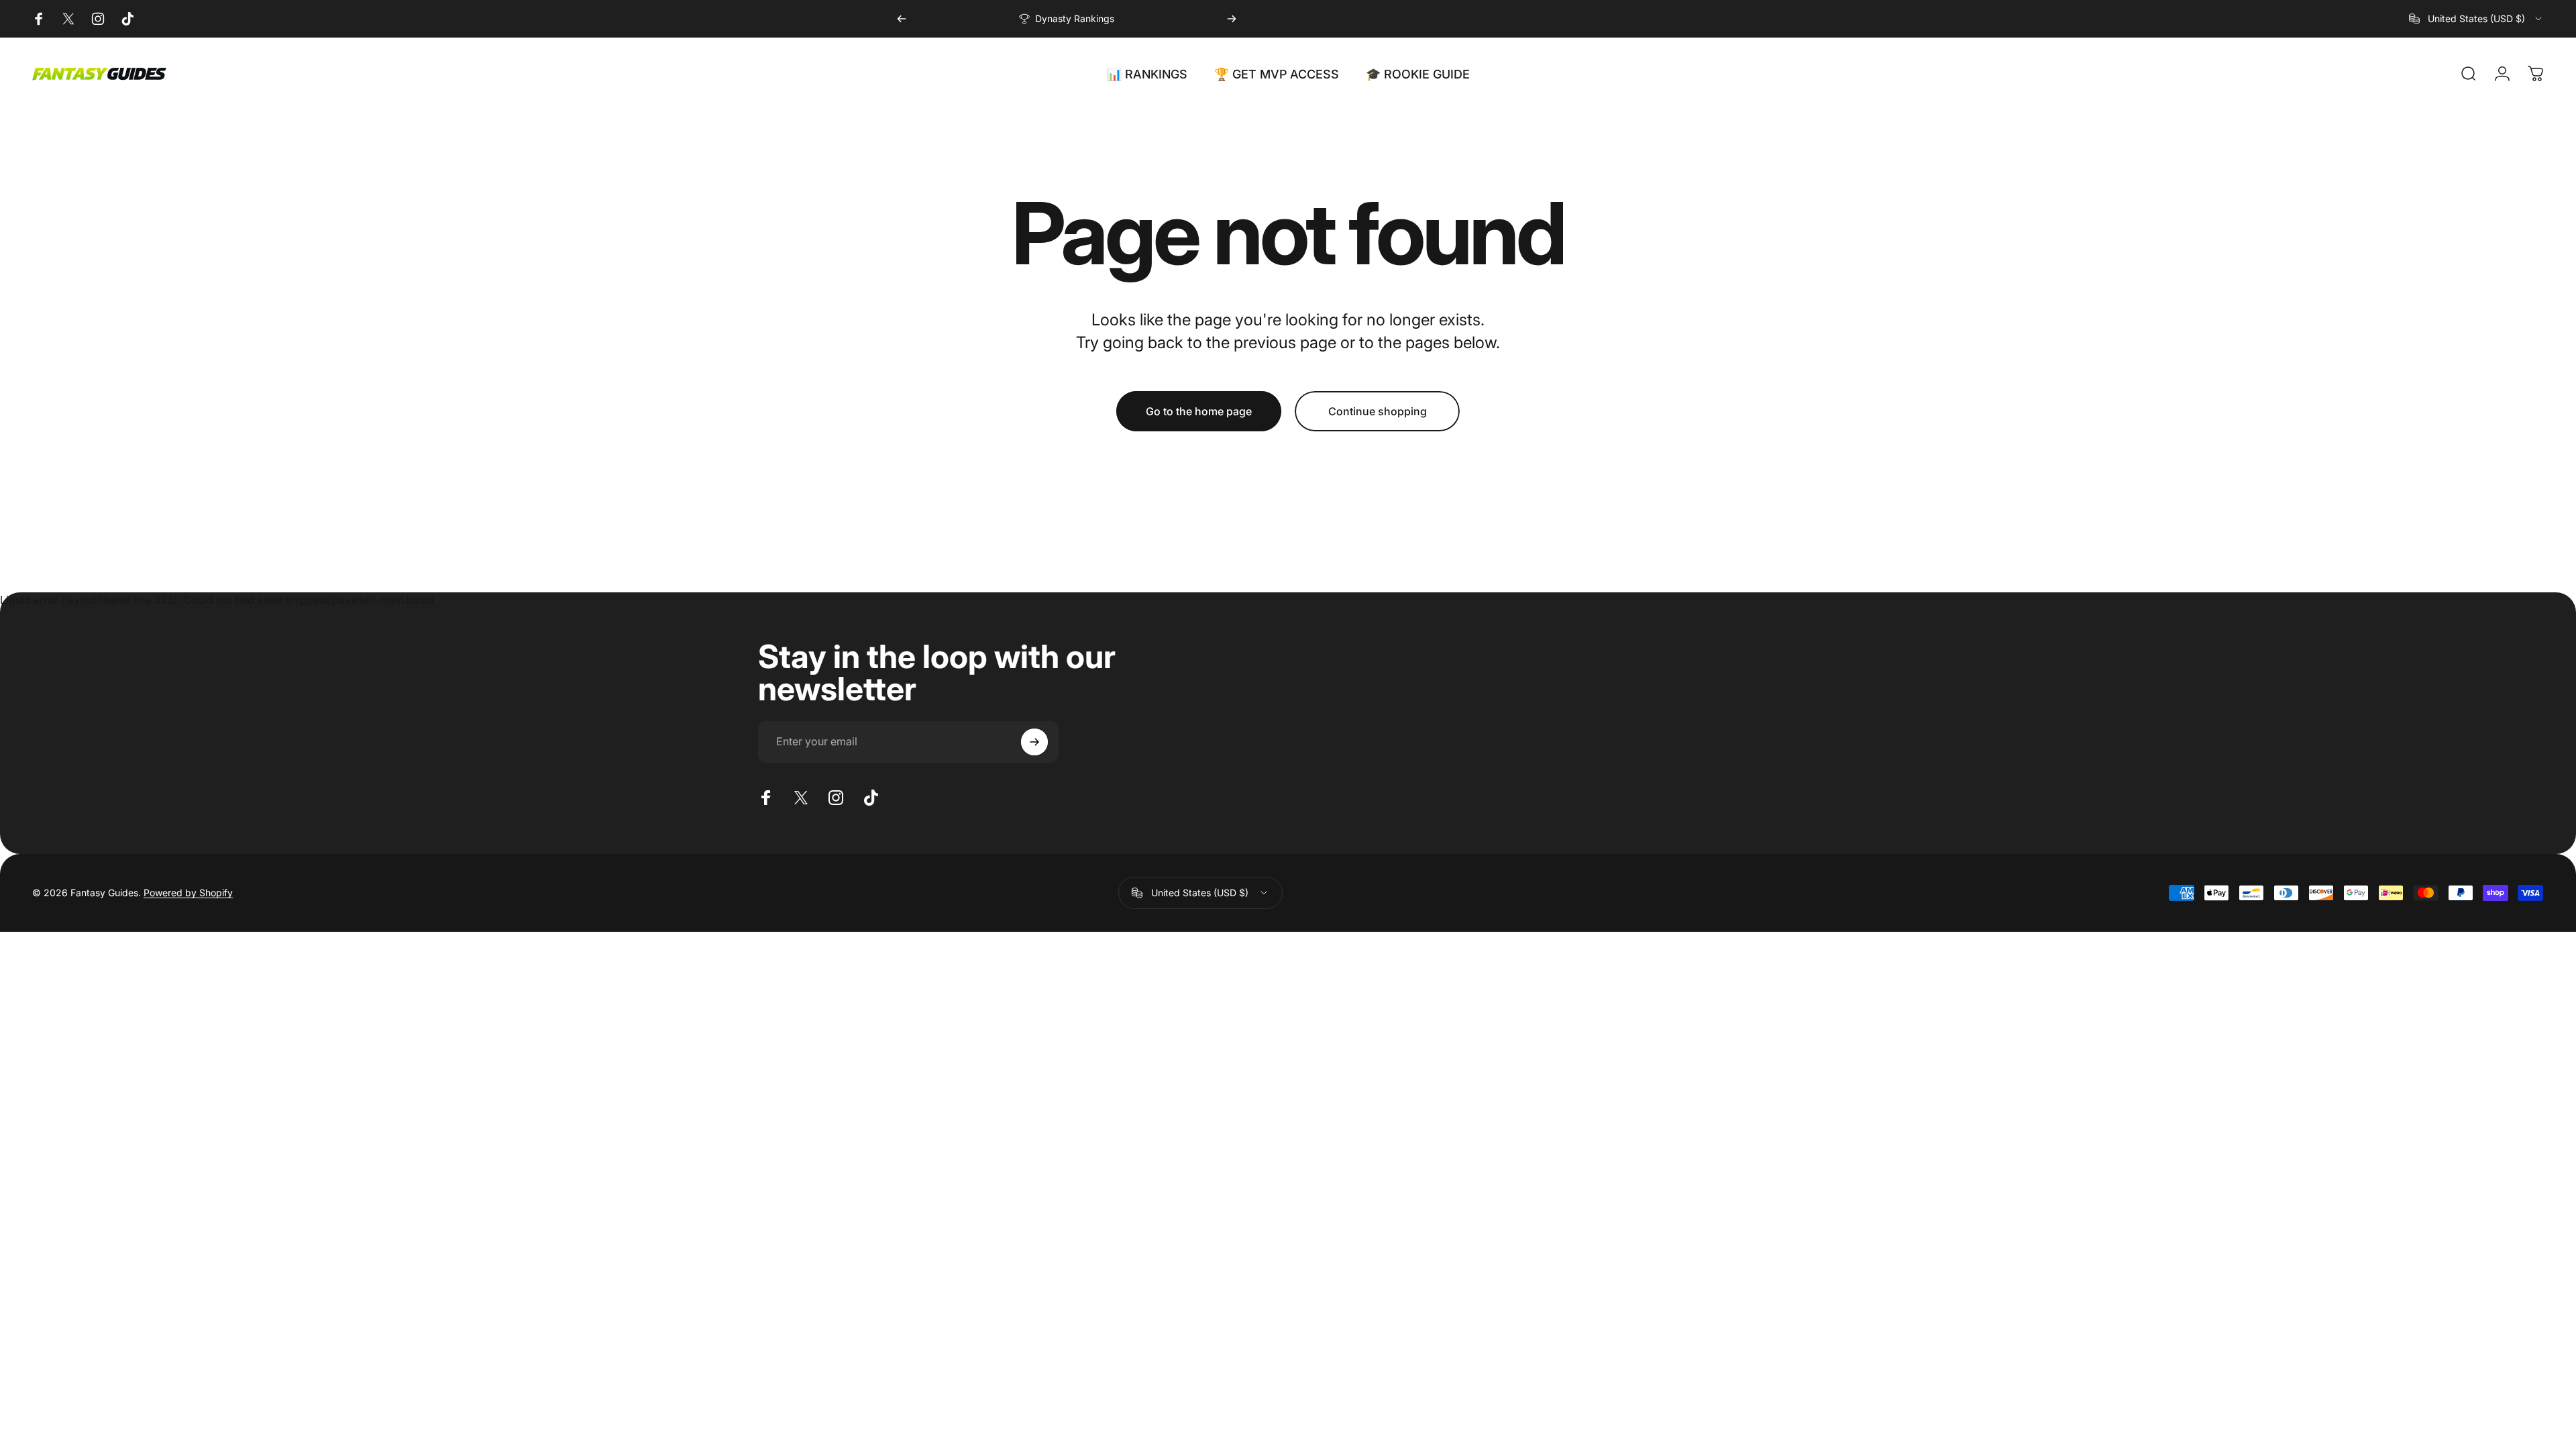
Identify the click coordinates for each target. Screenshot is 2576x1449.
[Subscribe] (1034, 742)
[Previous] (902, 19)
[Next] (1232, 19)
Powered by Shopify (188, 893)
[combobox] (2476, 19)
